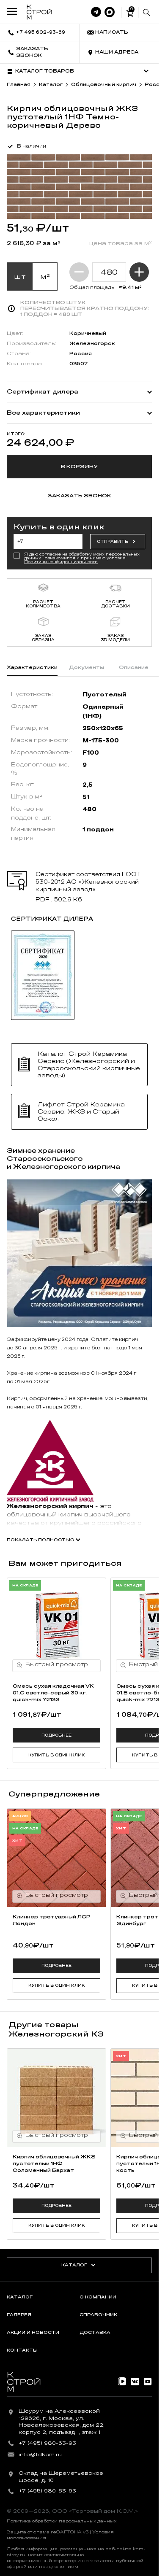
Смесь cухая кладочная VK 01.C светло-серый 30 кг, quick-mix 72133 (53, 1693)
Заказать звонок (32, 52)
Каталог (74, 2265)
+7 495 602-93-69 (41, 32)
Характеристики (32, 667)
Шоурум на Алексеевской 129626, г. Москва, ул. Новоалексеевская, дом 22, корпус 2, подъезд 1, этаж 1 (62, 2422)
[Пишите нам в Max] (110, 12)
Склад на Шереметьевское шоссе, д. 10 (61, 2477)
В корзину (79, 467)
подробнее (56, 1735)
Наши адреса (117, 52)
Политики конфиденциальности (61, 562)
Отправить (113, 542)
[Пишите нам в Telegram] (96, 12)
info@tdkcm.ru (40, 2455)
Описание (134, 667)
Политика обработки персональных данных (62, 2521)
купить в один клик (57, 1755)
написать (112, 32)
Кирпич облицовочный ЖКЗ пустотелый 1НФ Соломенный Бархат (54, 2163)
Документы (87, 667)
